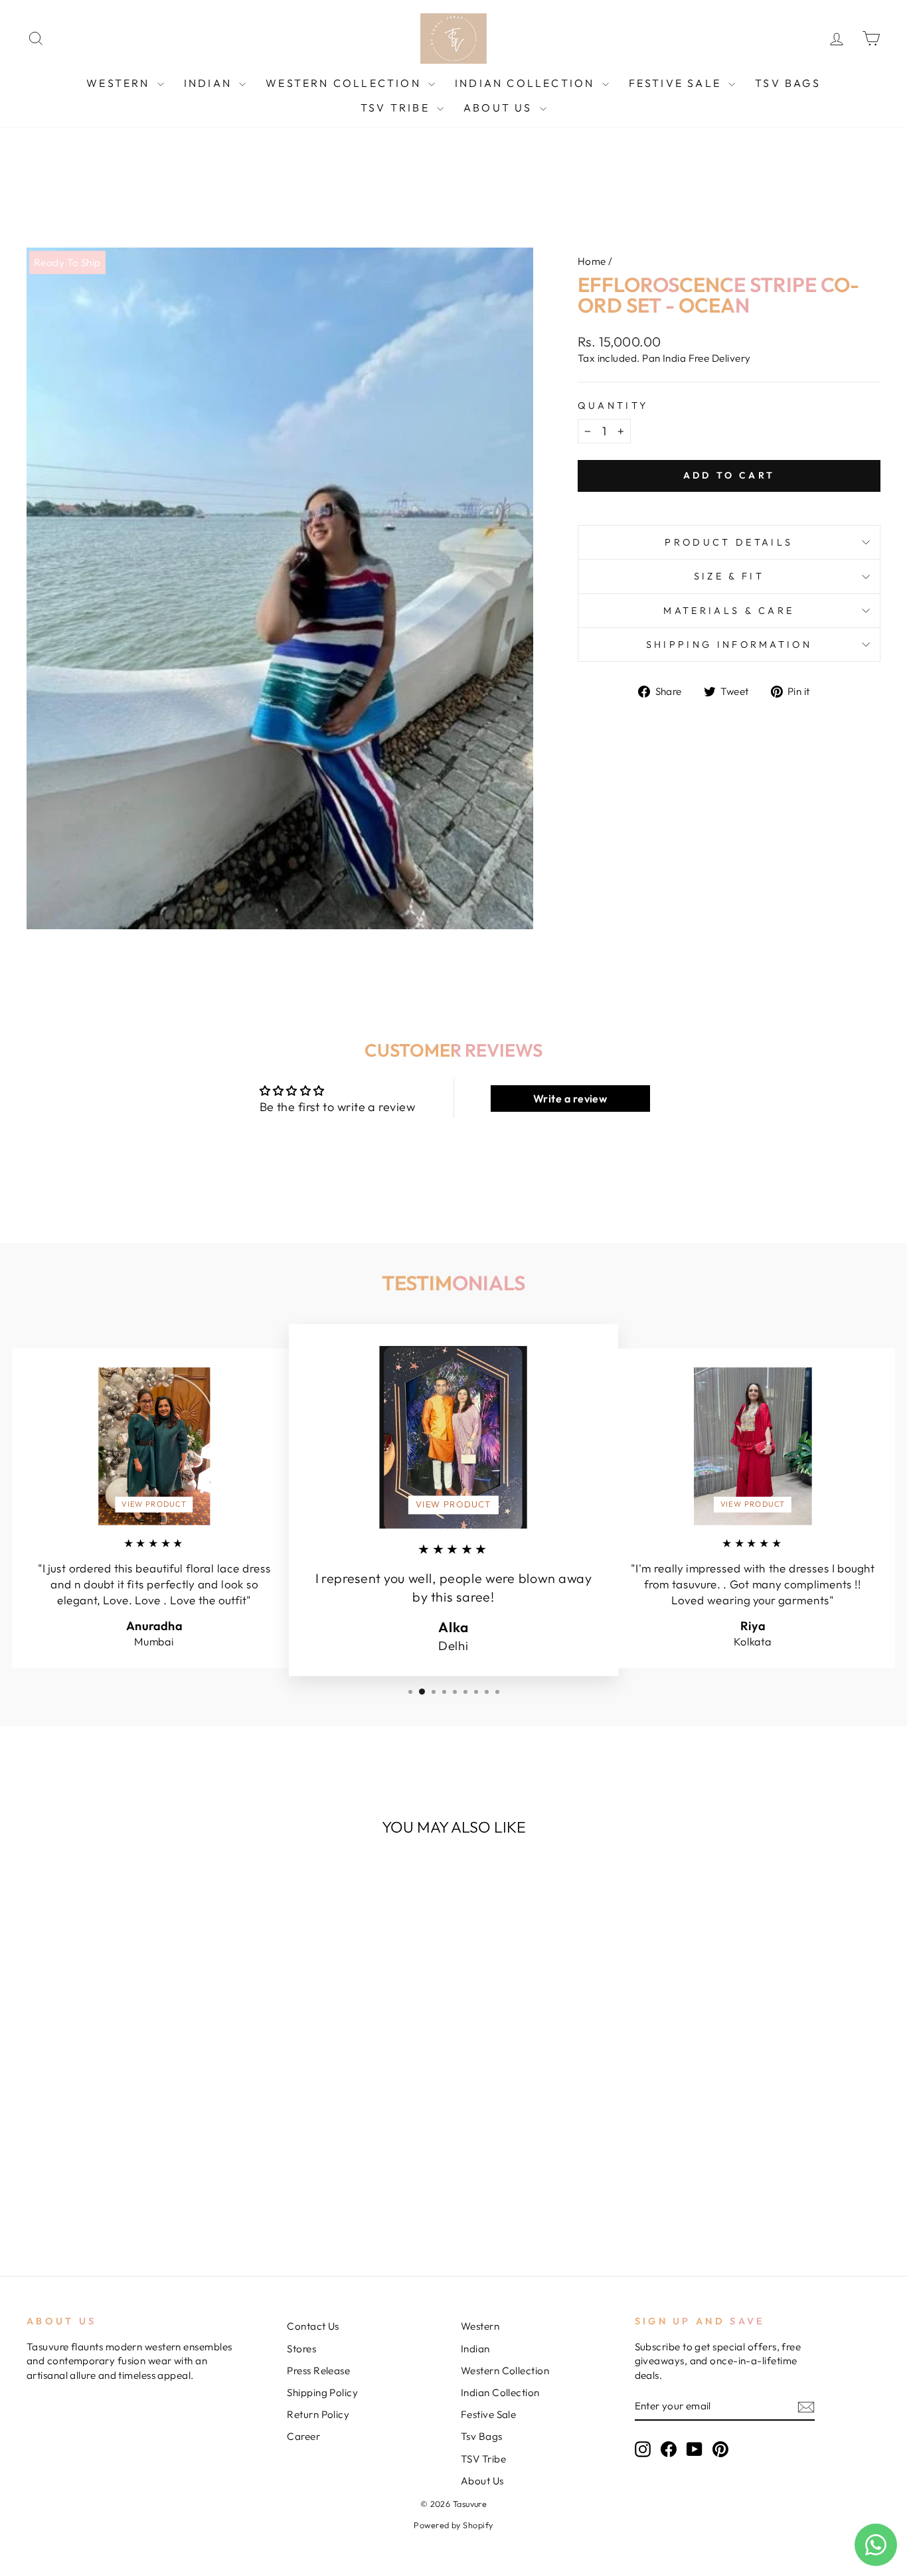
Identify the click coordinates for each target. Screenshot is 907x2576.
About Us (500, 108)
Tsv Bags (788, 83)
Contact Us (313, 2326)
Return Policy (318, 2414)
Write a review (570, 1099)
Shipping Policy (322, 2392)
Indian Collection (527, 83)
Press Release (318, 2371)
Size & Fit (729, 576)
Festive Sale (677, 83)
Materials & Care (729, 611)
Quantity (613, 406)
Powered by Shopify (453, 2525)
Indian (210, 83)
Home (592, 261)
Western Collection (345, 83)
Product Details (729, 542)
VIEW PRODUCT (154, 1504)
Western (120, 83)
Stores (301, 2349)
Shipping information (729, 644)
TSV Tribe (397, 108)
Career (303, 2436)
